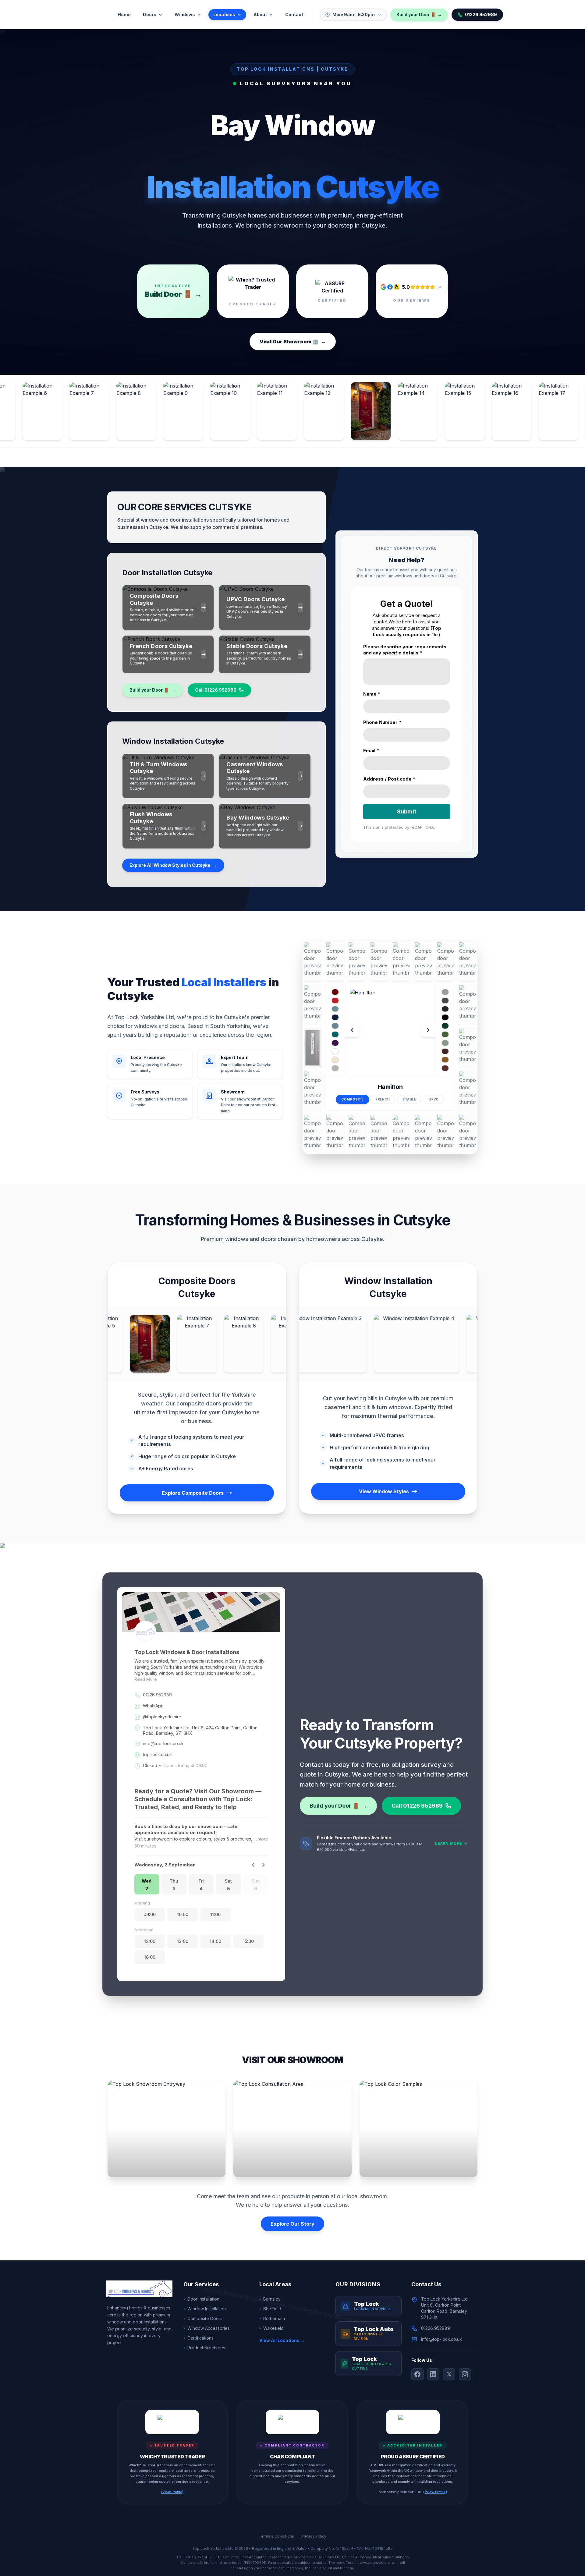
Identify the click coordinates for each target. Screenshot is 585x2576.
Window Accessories (207, 2328)
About (260, 14)
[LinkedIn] (433, 2374)
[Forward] (263, 1865)
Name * (372, 694)
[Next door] (428, 1030)
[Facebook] (417, 2374)
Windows (185, 14)
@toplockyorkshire (162, 1717)
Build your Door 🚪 (419, 14)
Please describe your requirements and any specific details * (405, 650)
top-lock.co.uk (157, 1754)
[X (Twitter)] (449, 2374)
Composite (352, 1099)
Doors (150, 14)
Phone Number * (382, 722)
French (383, 1099)
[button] (147, 1884)
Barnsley (270, 2299)
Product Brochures (204, 2348)
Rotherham (272, 2318)
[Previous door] (352, 1030)
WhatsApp (153, 1706)
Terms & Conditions (276, 2536)
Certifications (199, 2338)
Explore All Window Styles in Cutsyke (173, 865)
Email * (371, 751)
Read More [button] (146, 1679)
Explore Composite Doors (193, 1493)
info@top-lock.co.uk (163, 1743)
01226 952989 (481, 14)
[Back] (253, 1865)
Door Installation (201, 2299)
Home (124, 14)
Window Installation (205, 2309)
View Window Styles (384, 1491)
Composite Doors (203, 2318)
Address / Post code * (389, 779)
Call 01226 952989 (216, 690)
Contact (294, 14)
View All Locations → (282, 2340)
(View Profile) (172, 2492)
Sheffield (270, 2309)
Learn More (449, 1843)
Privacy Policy (314, 2536)
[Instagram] (465, 2374)
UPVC (434, 1099)
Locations (224, 14)
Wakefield (271, 2328)
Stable (409, 1099)
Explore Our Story (292, 2224)
